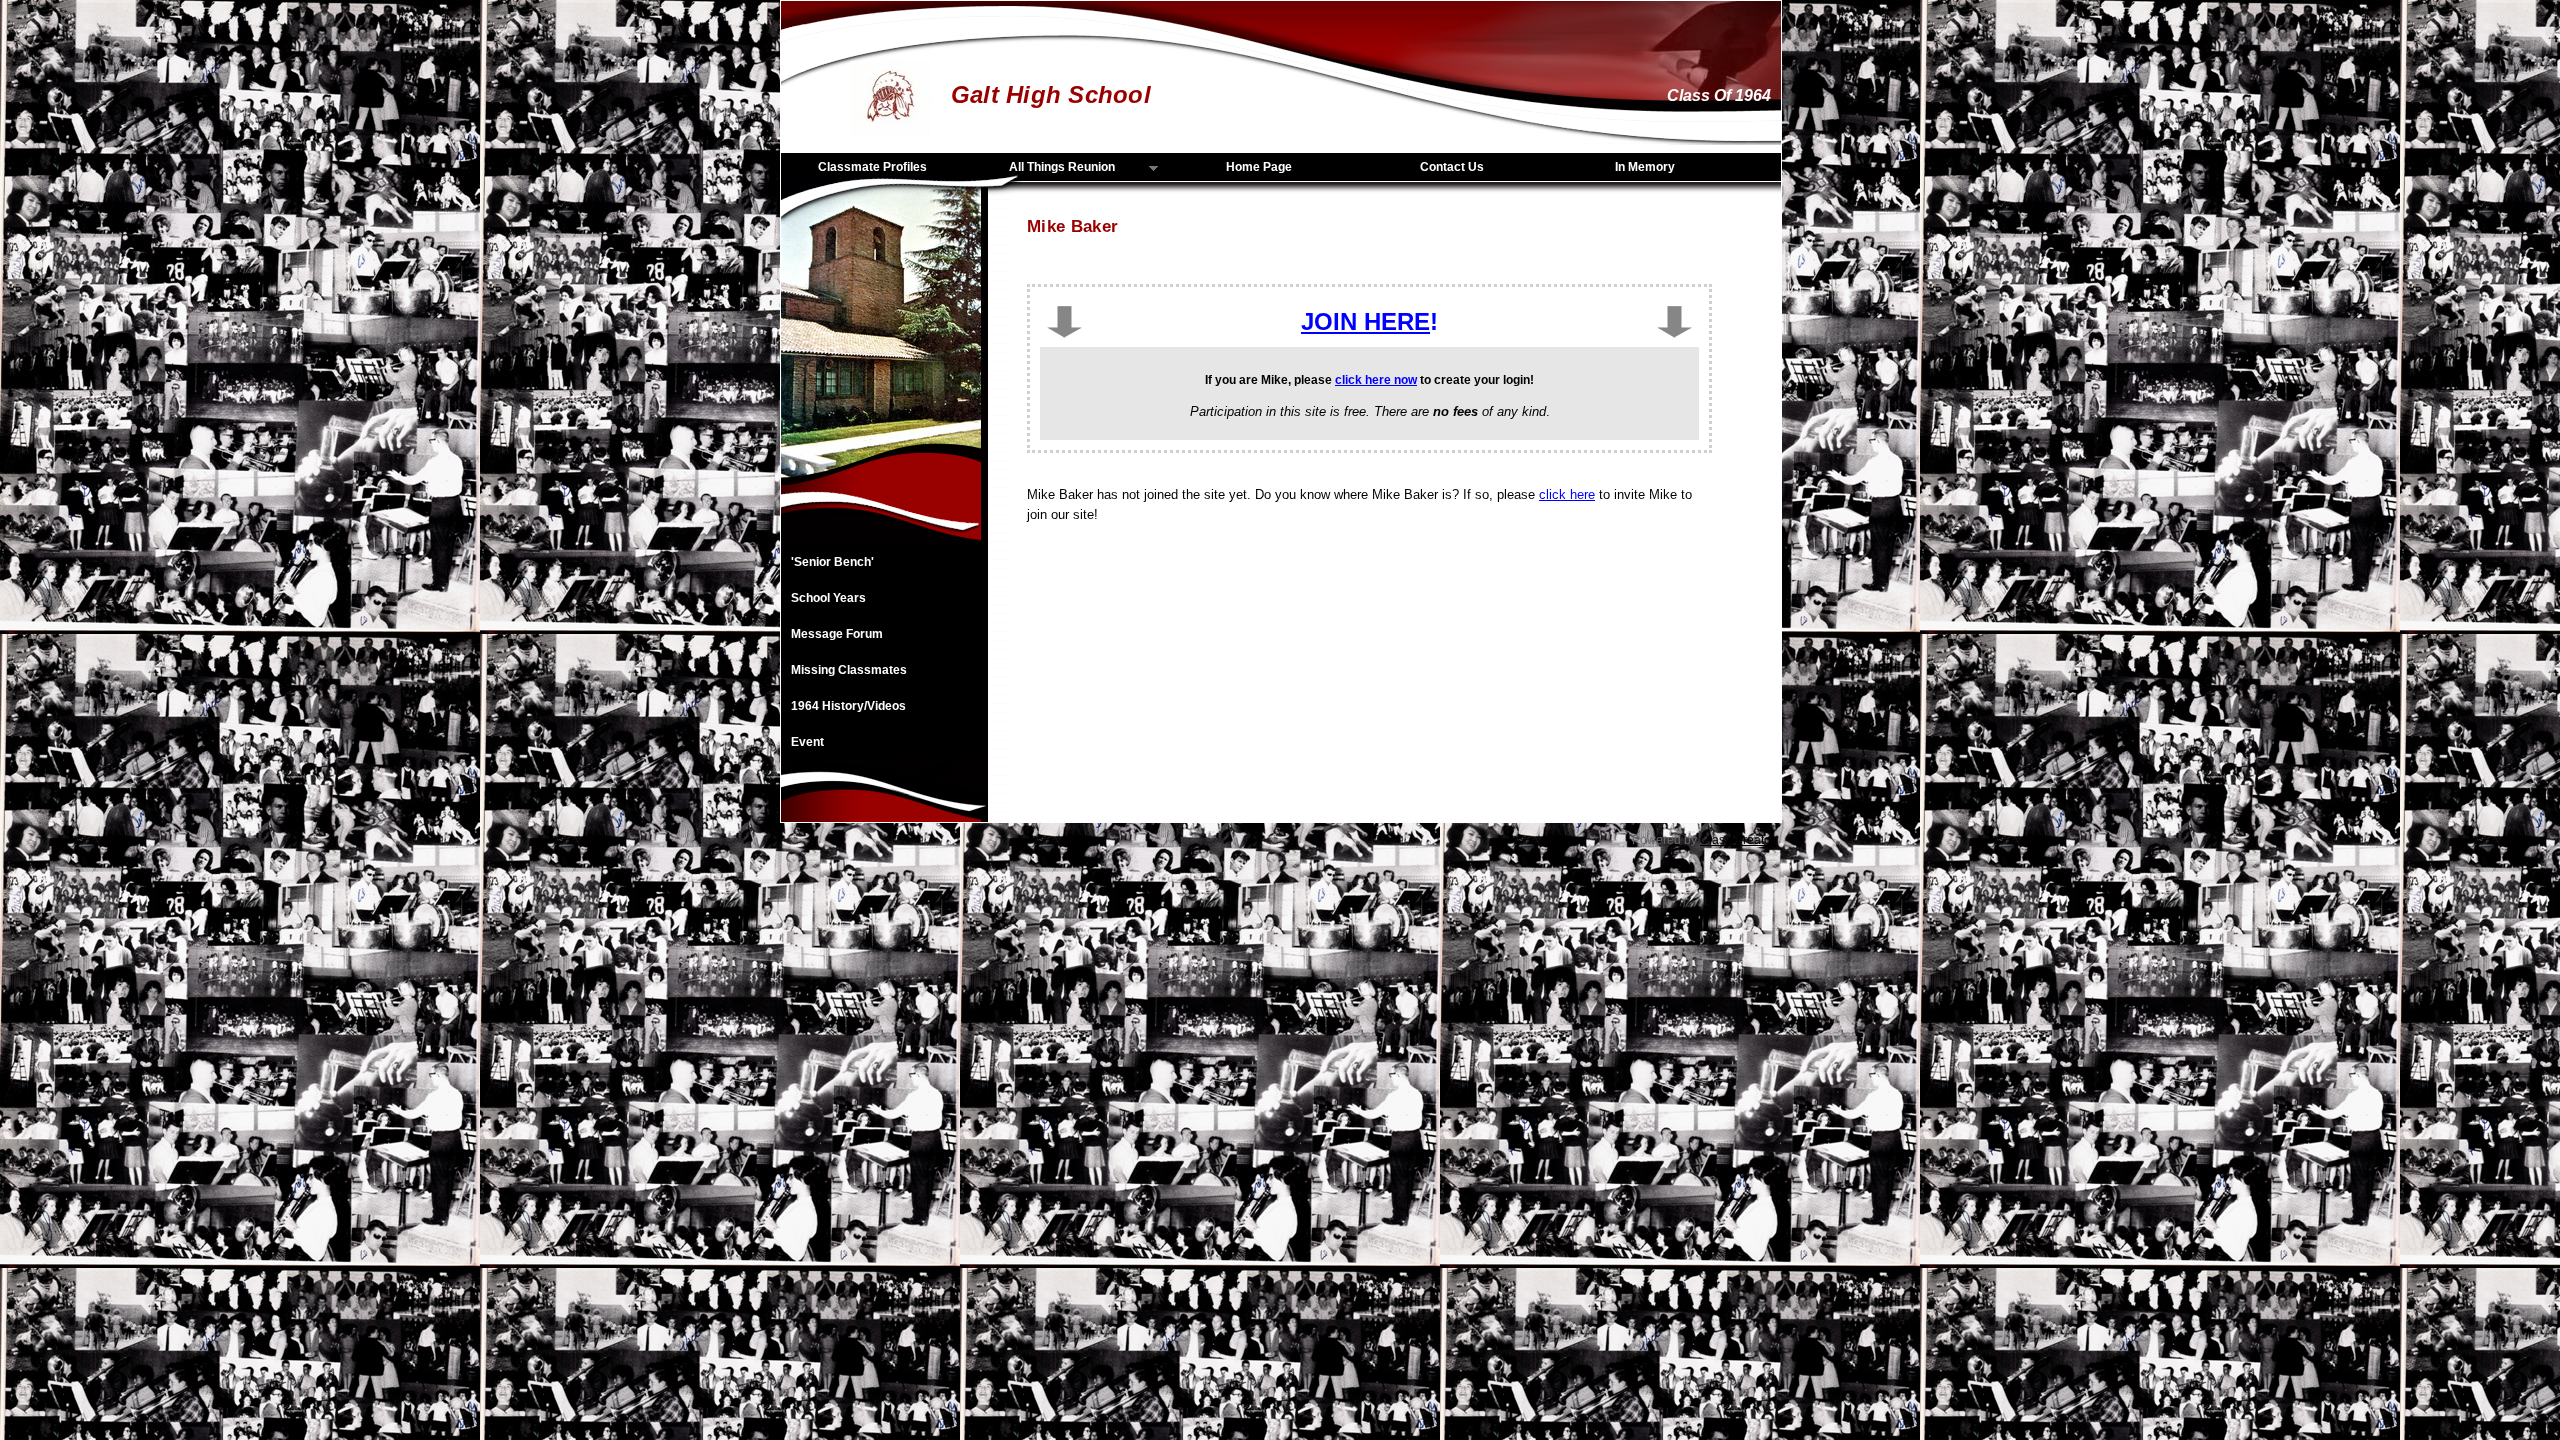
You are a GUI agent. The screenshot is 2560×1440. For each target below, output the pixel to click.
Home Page (1259, 167)
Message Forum (837, 634)
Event (807, 742)
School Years (828, 598)
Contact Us (1452, 167)
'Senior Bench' (832, 562)
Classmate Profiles (872, 167)
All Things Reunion (1044, 168)
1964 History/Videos (848, 706)
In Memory (1645, 167)
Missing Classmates (849, 670)
